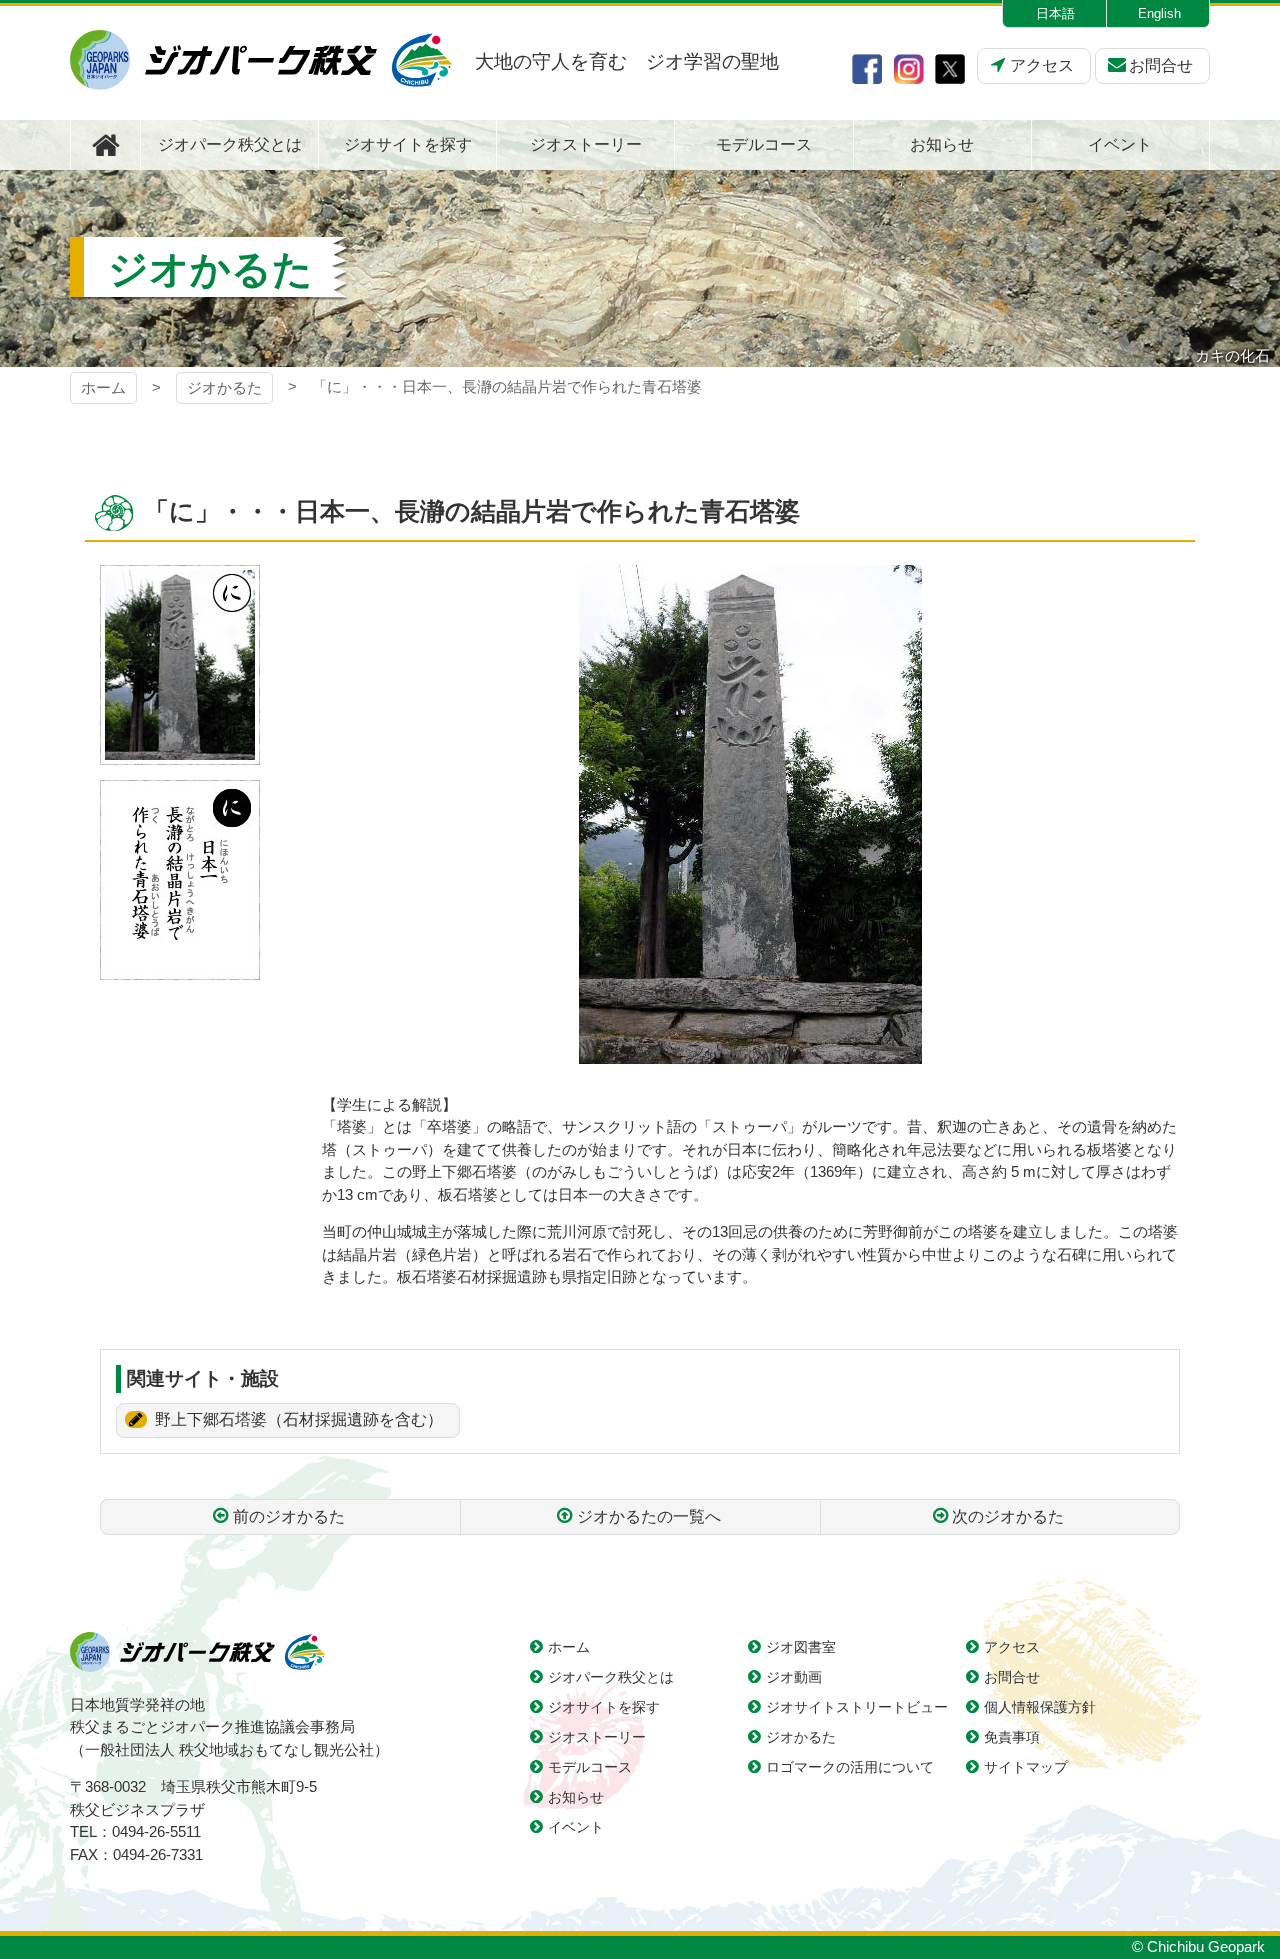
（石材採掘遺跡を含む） (299, 1419)
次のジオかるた (1008, 1516)
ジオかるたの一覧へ (649, 1516)
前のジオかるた (289, 1516)
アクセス (1042, 65)
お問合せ (1161, 65)
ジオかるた (224, 387)
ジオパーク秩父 (261, 60)
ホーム (103, 387)
